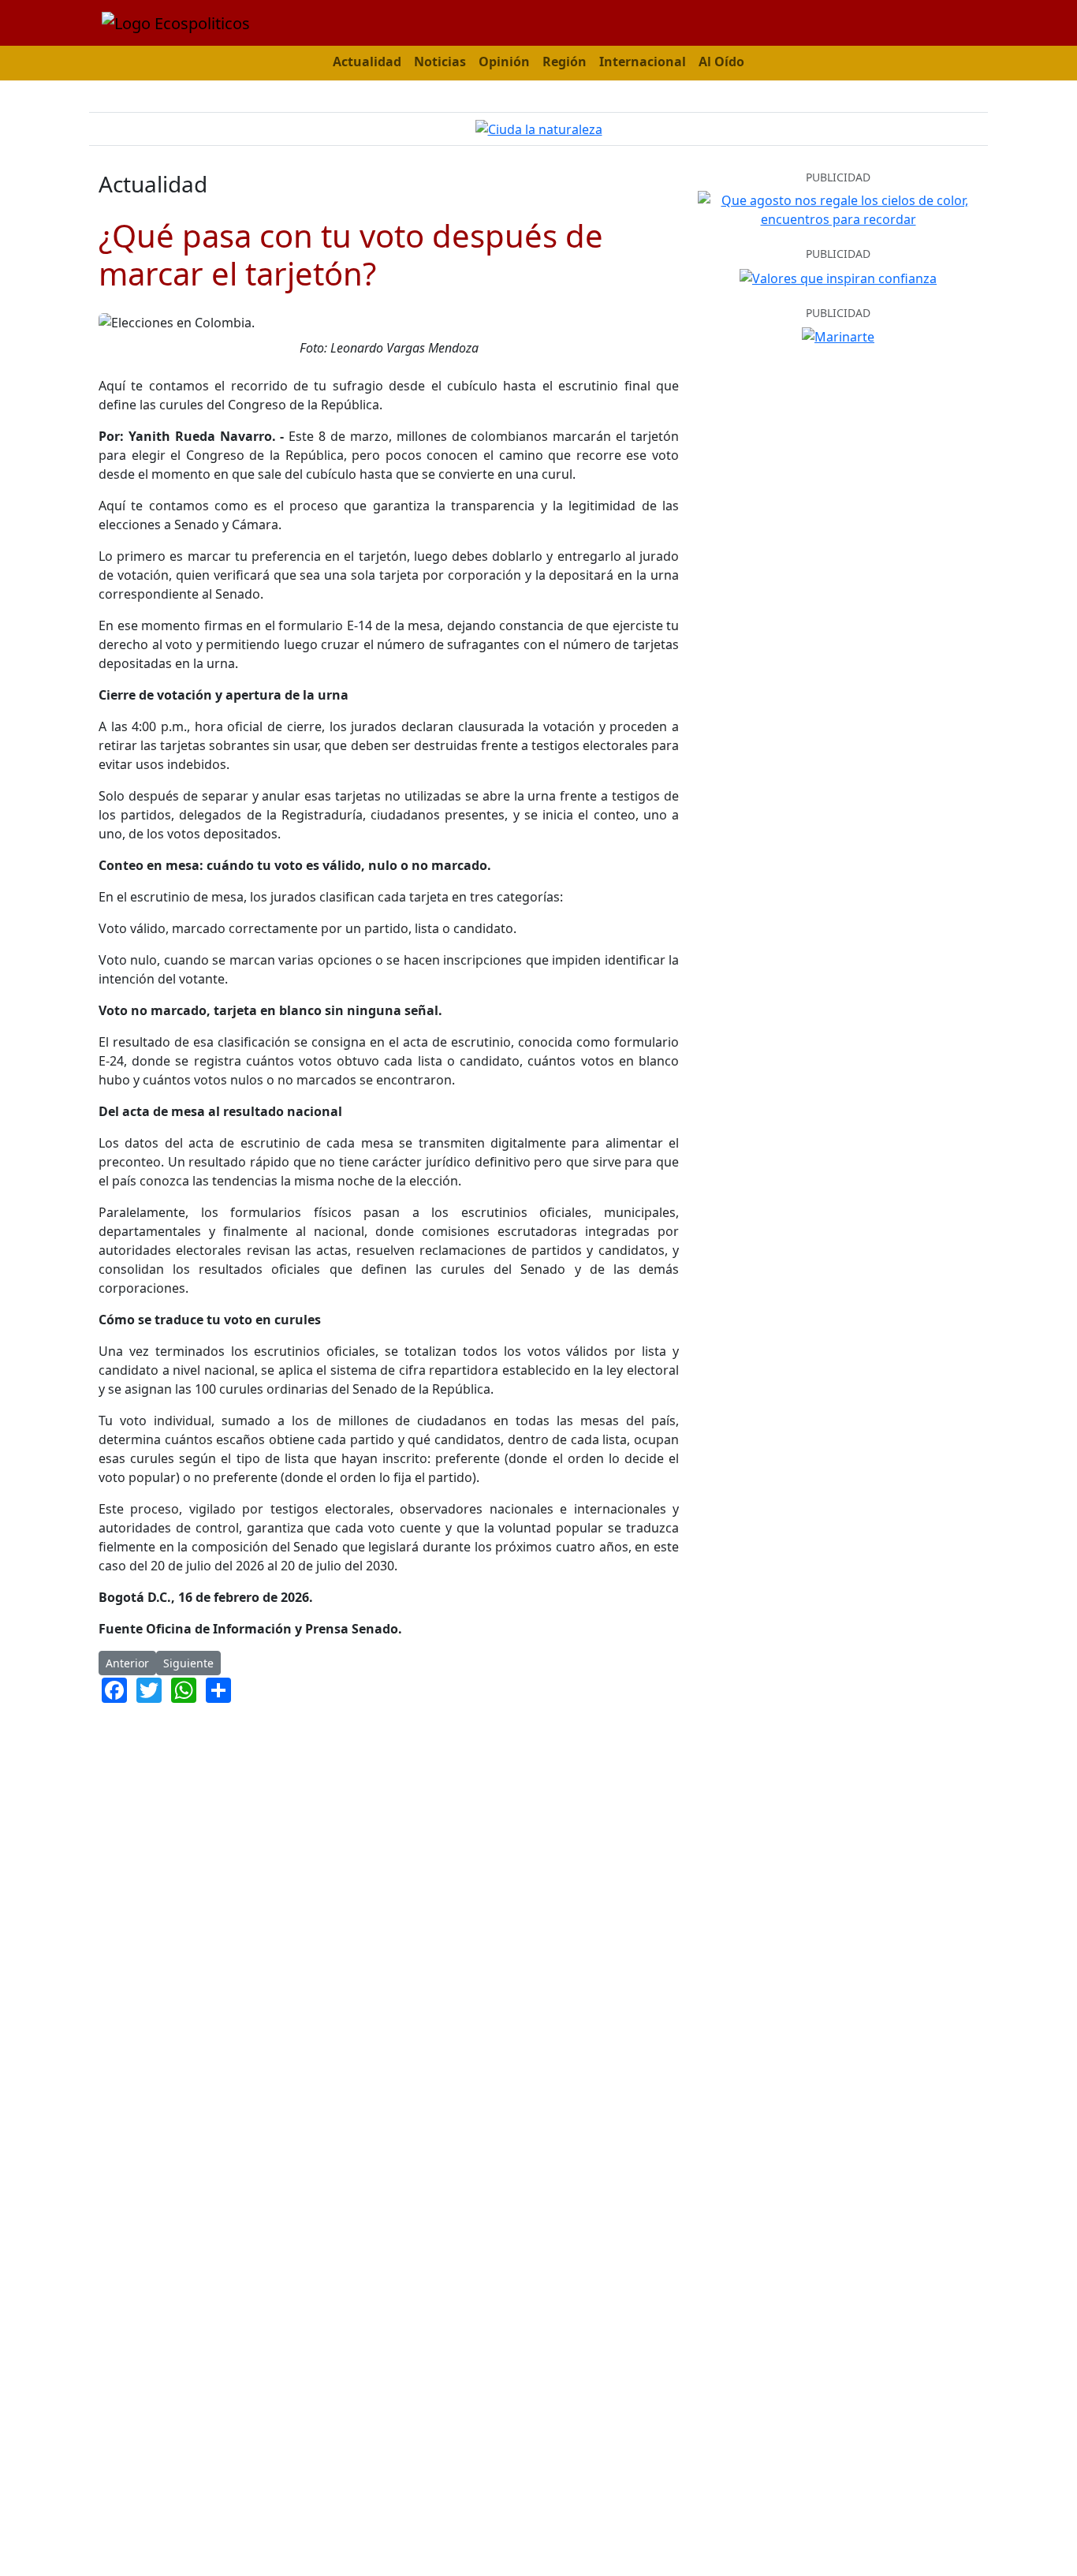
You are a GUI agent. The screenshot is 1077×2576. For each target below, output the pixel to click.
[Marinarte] (838, 335)
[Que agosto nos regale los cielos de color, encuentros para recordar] (838, 208)
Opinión (504, 62)
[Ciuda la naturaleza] (539, 129)
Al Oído (721, 62)
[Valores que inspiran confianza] (838, 277)
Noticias (440, 62)
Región (565, 62)
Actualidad (367, 62)
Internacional (643, 62)
